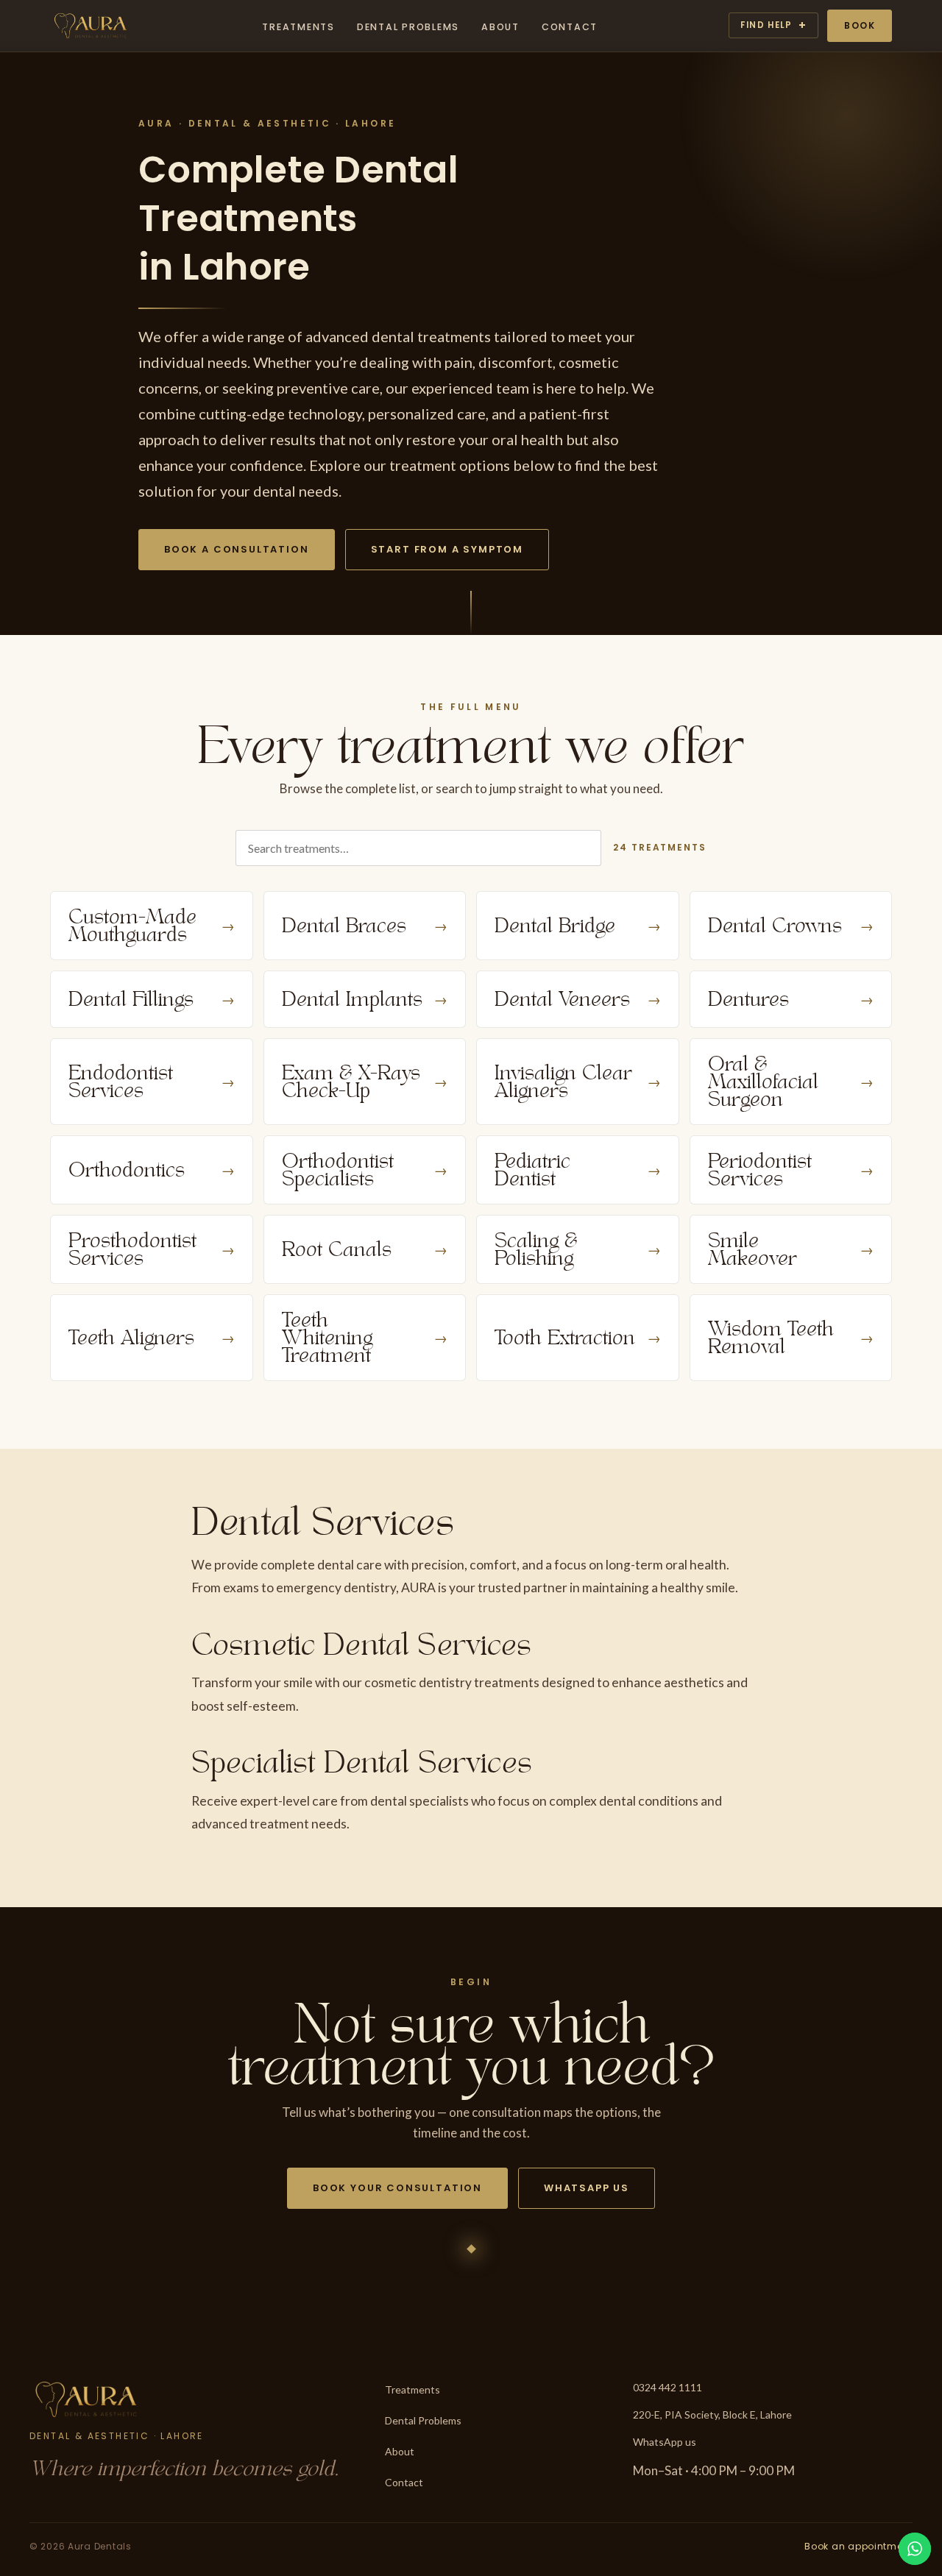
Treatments (298, 27)
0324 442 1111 (667, 2387)
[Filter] (418, 848)
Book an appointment (858, 2546)
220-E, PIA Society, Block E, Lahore (712, 2414)
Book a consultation (237, 549)
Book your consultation (397, 2188)
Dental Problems (408, 27)
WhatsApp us (587, 2188)
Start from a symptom (447, 549)
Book (860, 25)
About (500, 27)
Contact (570, 27)
